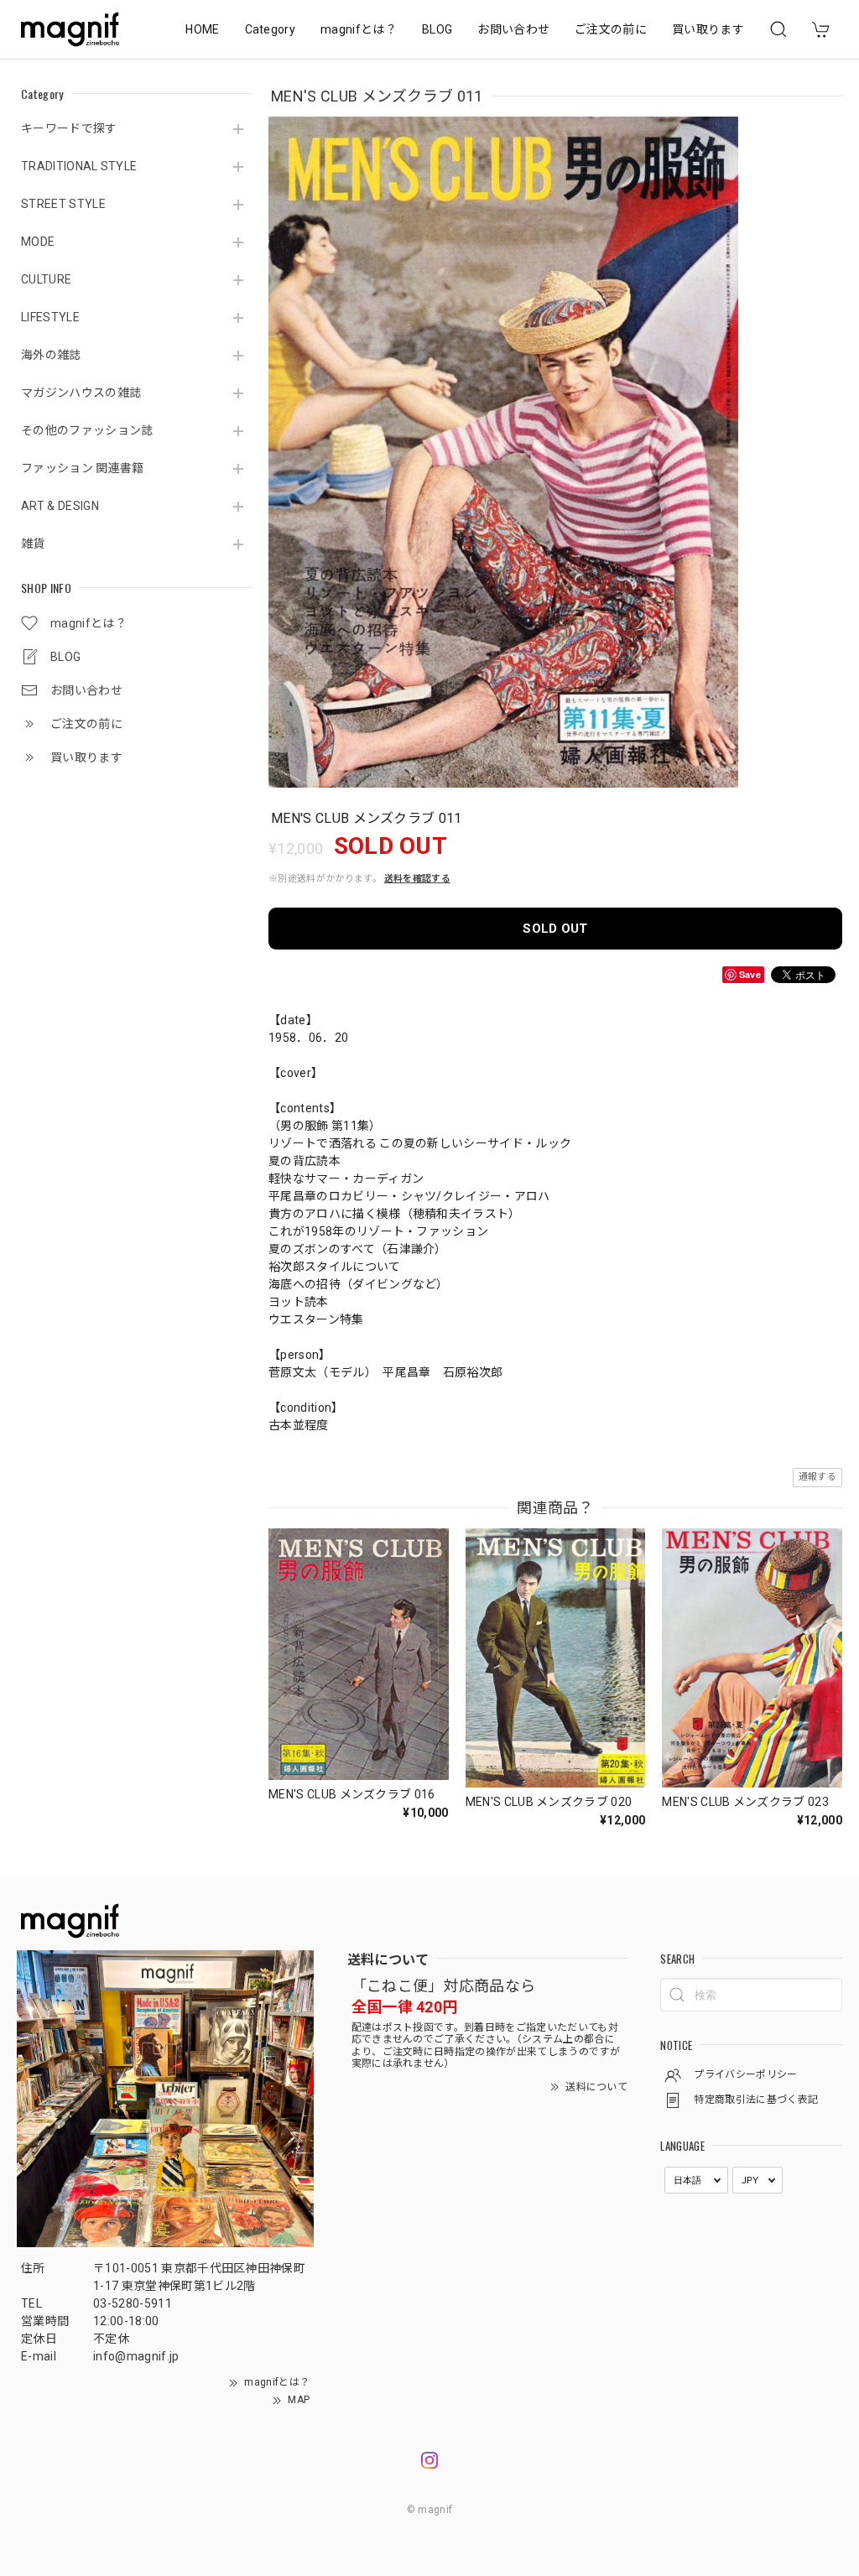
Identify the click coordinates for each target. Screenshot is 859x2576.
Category (271, 29)
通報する (817, 1477)
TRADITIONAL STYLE (79, 166)
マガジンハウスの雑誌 (81, 393)
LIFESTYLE (50, 317)
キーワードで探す (69, 128)
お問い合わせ (513, 29)
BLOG (437, 29)
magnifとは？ (359, 29)
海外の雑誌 (51, 355)
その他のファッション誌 (87, 430)
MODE (38, 242)
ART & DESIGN (60, 506)
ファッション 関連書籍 (83, 468)
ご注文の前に (611, 29)
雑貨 (33, 544)
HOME (202, 29)
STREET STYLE (63, 204)
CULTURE (46, 279)
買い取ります (708, 29)
